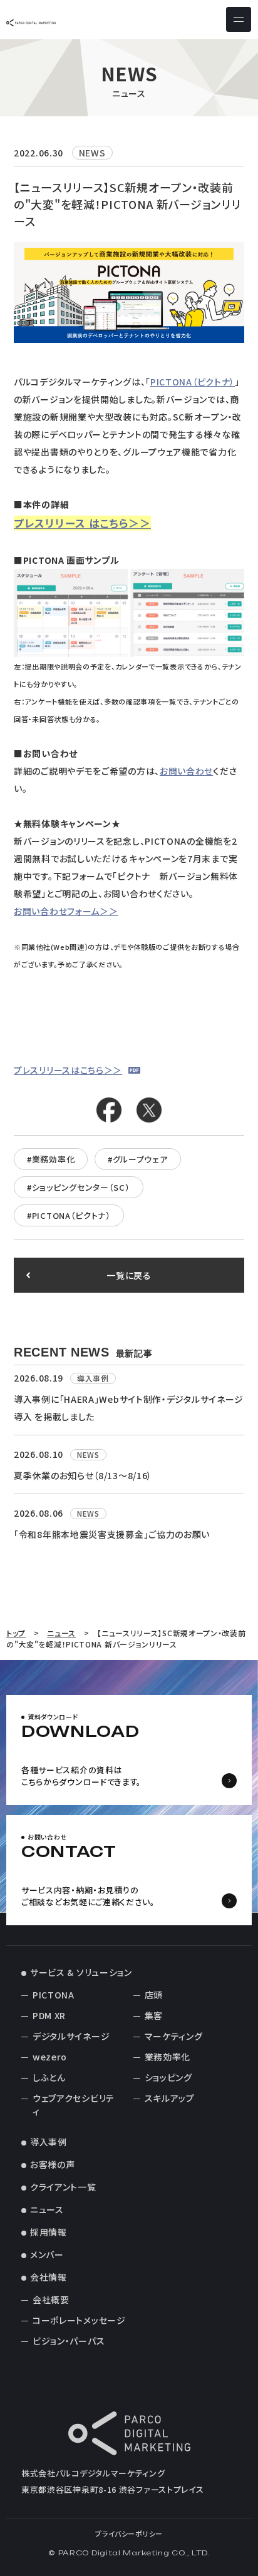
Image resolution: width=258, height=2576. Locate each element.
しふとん (49, 2077)
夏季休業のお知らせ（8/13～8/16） (83, 1475)
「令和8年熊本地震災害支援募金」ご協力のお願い (112, 1534)
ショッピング (168, 2077)
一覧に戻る (129, 1275)
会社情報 (49, 2277)
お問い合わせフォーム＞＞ (66, 911)
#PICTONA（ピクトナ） (69, 1215)
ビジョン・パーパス (69, 2341)
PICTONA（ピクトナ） (193, 382)
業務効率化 (168, 2057)
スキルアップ (170, 2098)
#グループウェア (138, 1159)
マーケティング (174, 2036)
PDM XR (49, 2015)
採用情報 (49, 2232)
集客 (154, 2015)
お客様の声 (53, 2164)
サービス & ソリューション (81, 1972)
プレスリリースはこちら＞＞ (68, 1070)
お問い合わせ (186, 771)
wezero (50, 2057)
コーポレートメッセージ (79, 2320)
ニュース (47, 2209)
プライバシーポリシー (129, 2533)
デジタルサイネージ (71, 2036)
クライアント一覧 (63, 2187)
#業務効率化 (51, 1159)
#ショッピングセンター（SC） (79, 1187)
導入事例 (49, 2142)
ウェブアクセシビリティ (74, 2105)
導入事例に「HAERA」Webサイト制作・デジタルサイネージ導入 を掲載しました (129, 1408)
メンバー (47, 2254)
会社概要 (51, 2299)
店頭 (154, 1995)
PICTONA (54, 1995)
